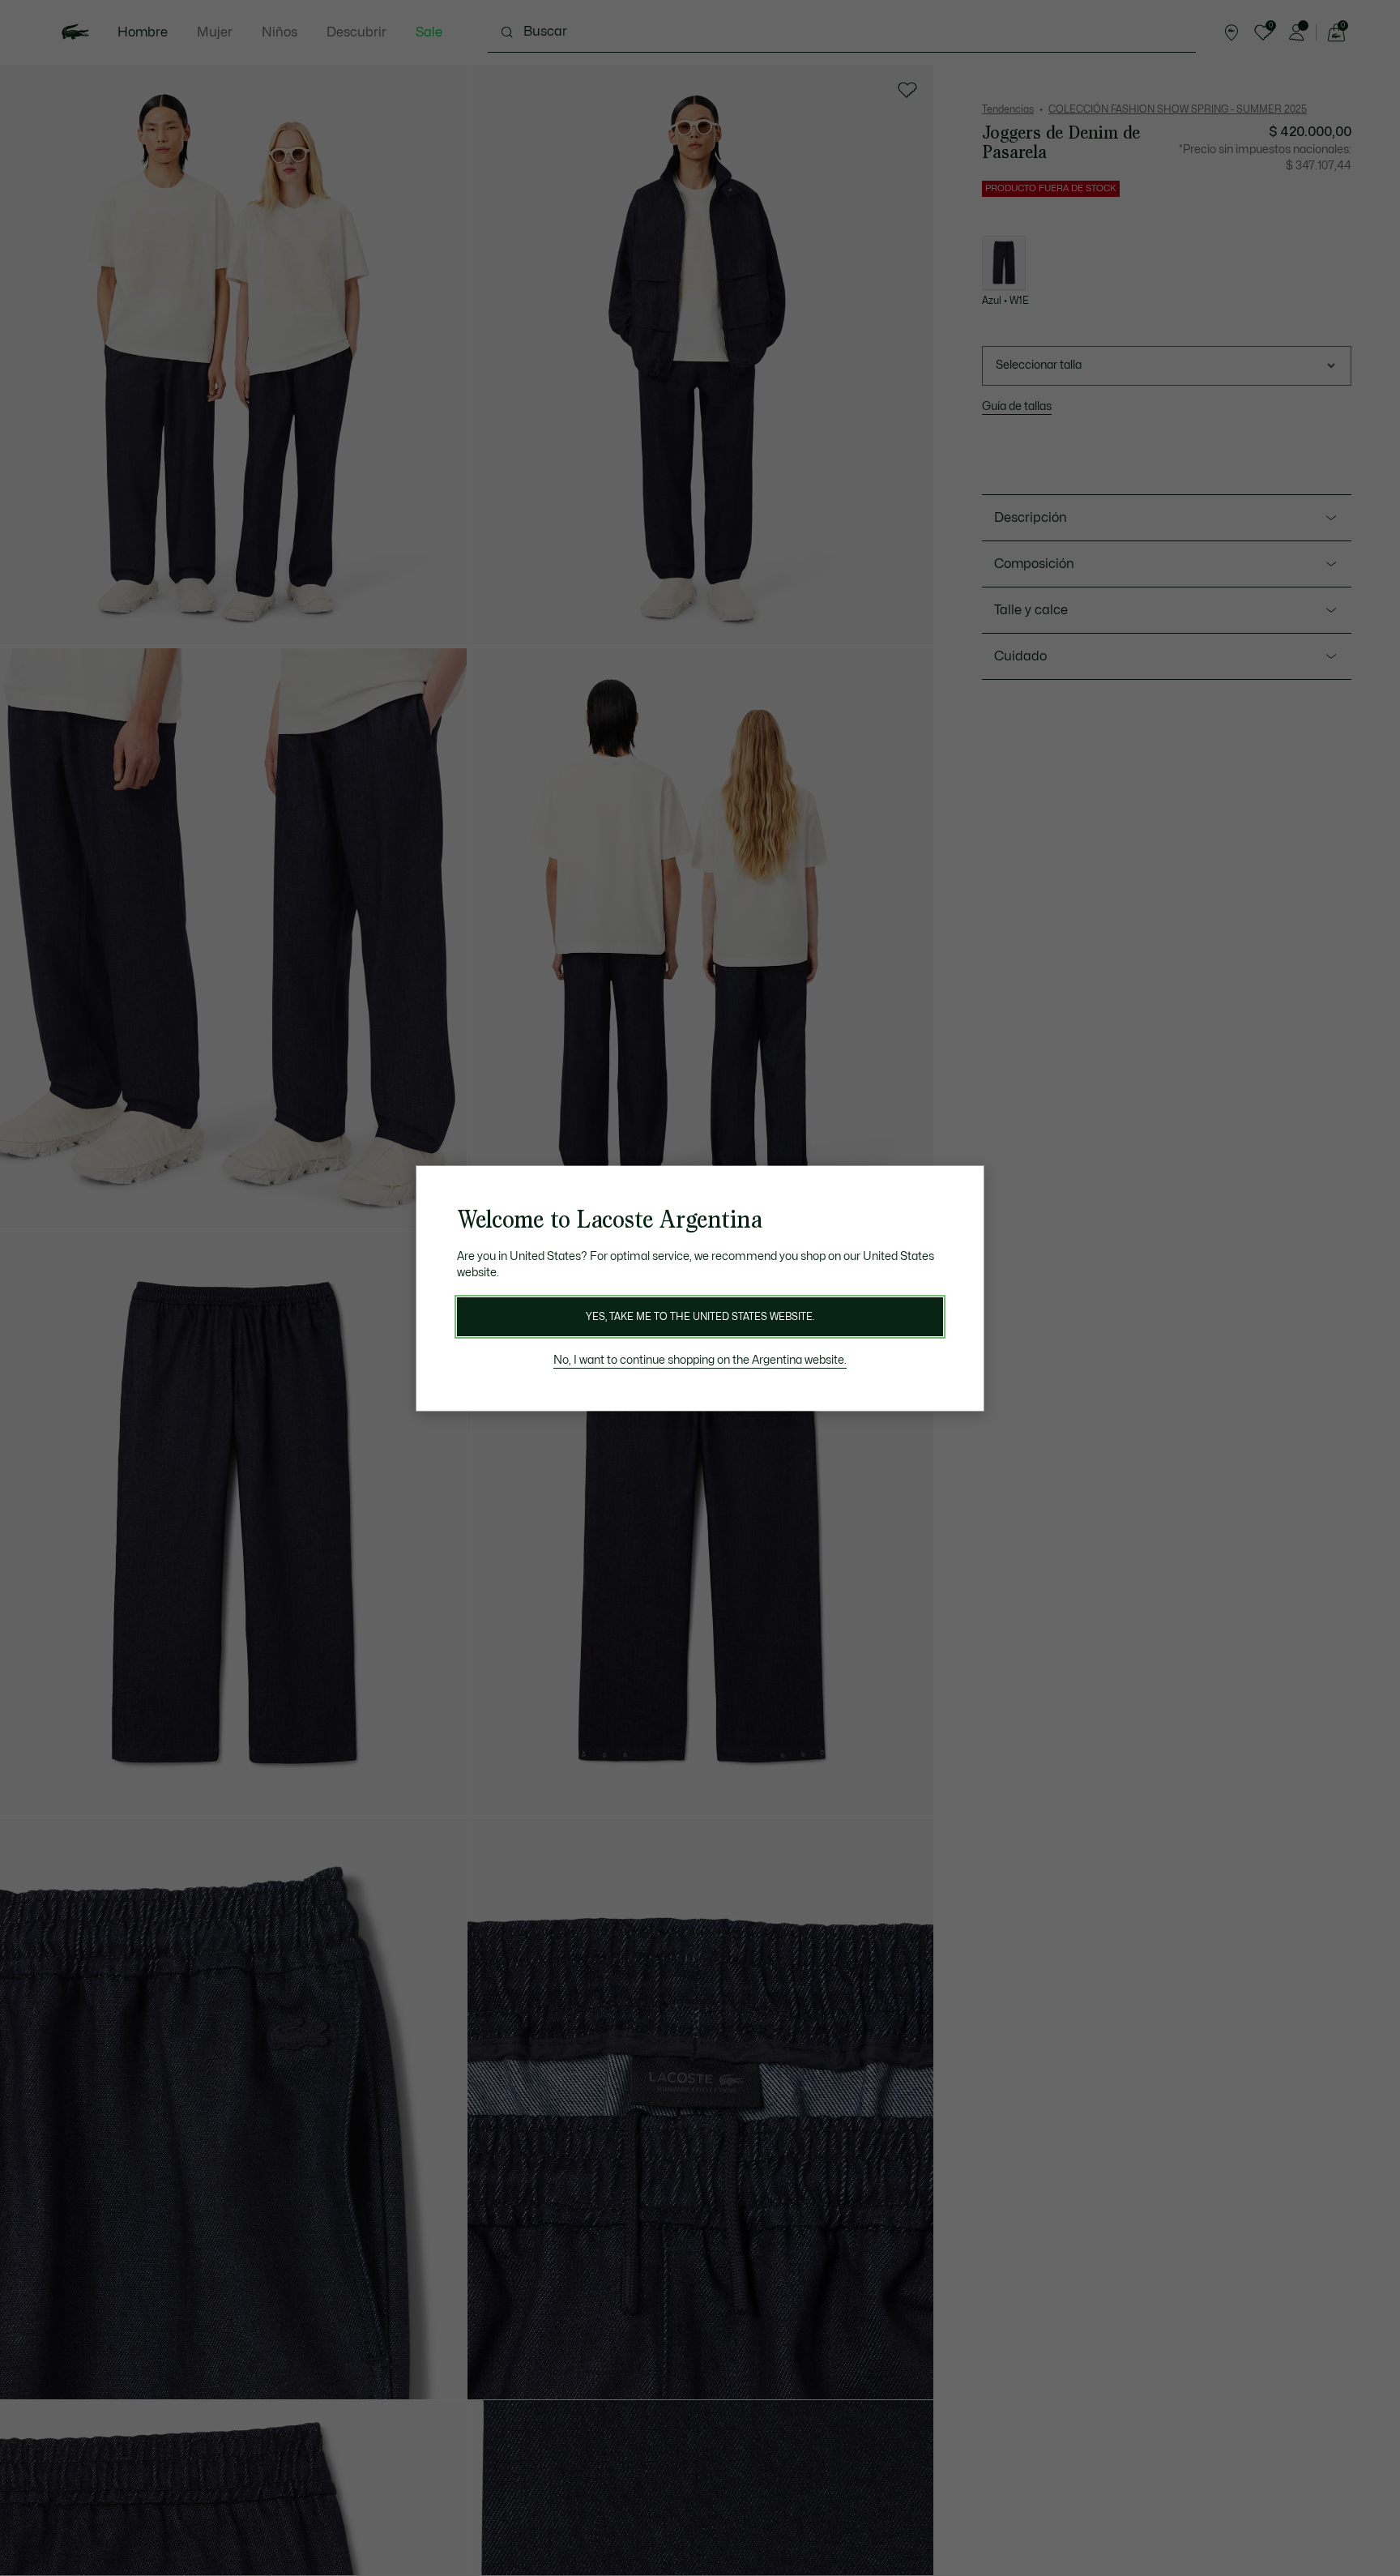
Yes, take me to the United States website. (700, 1317)
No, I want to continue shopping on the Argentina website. (700, 1360)
